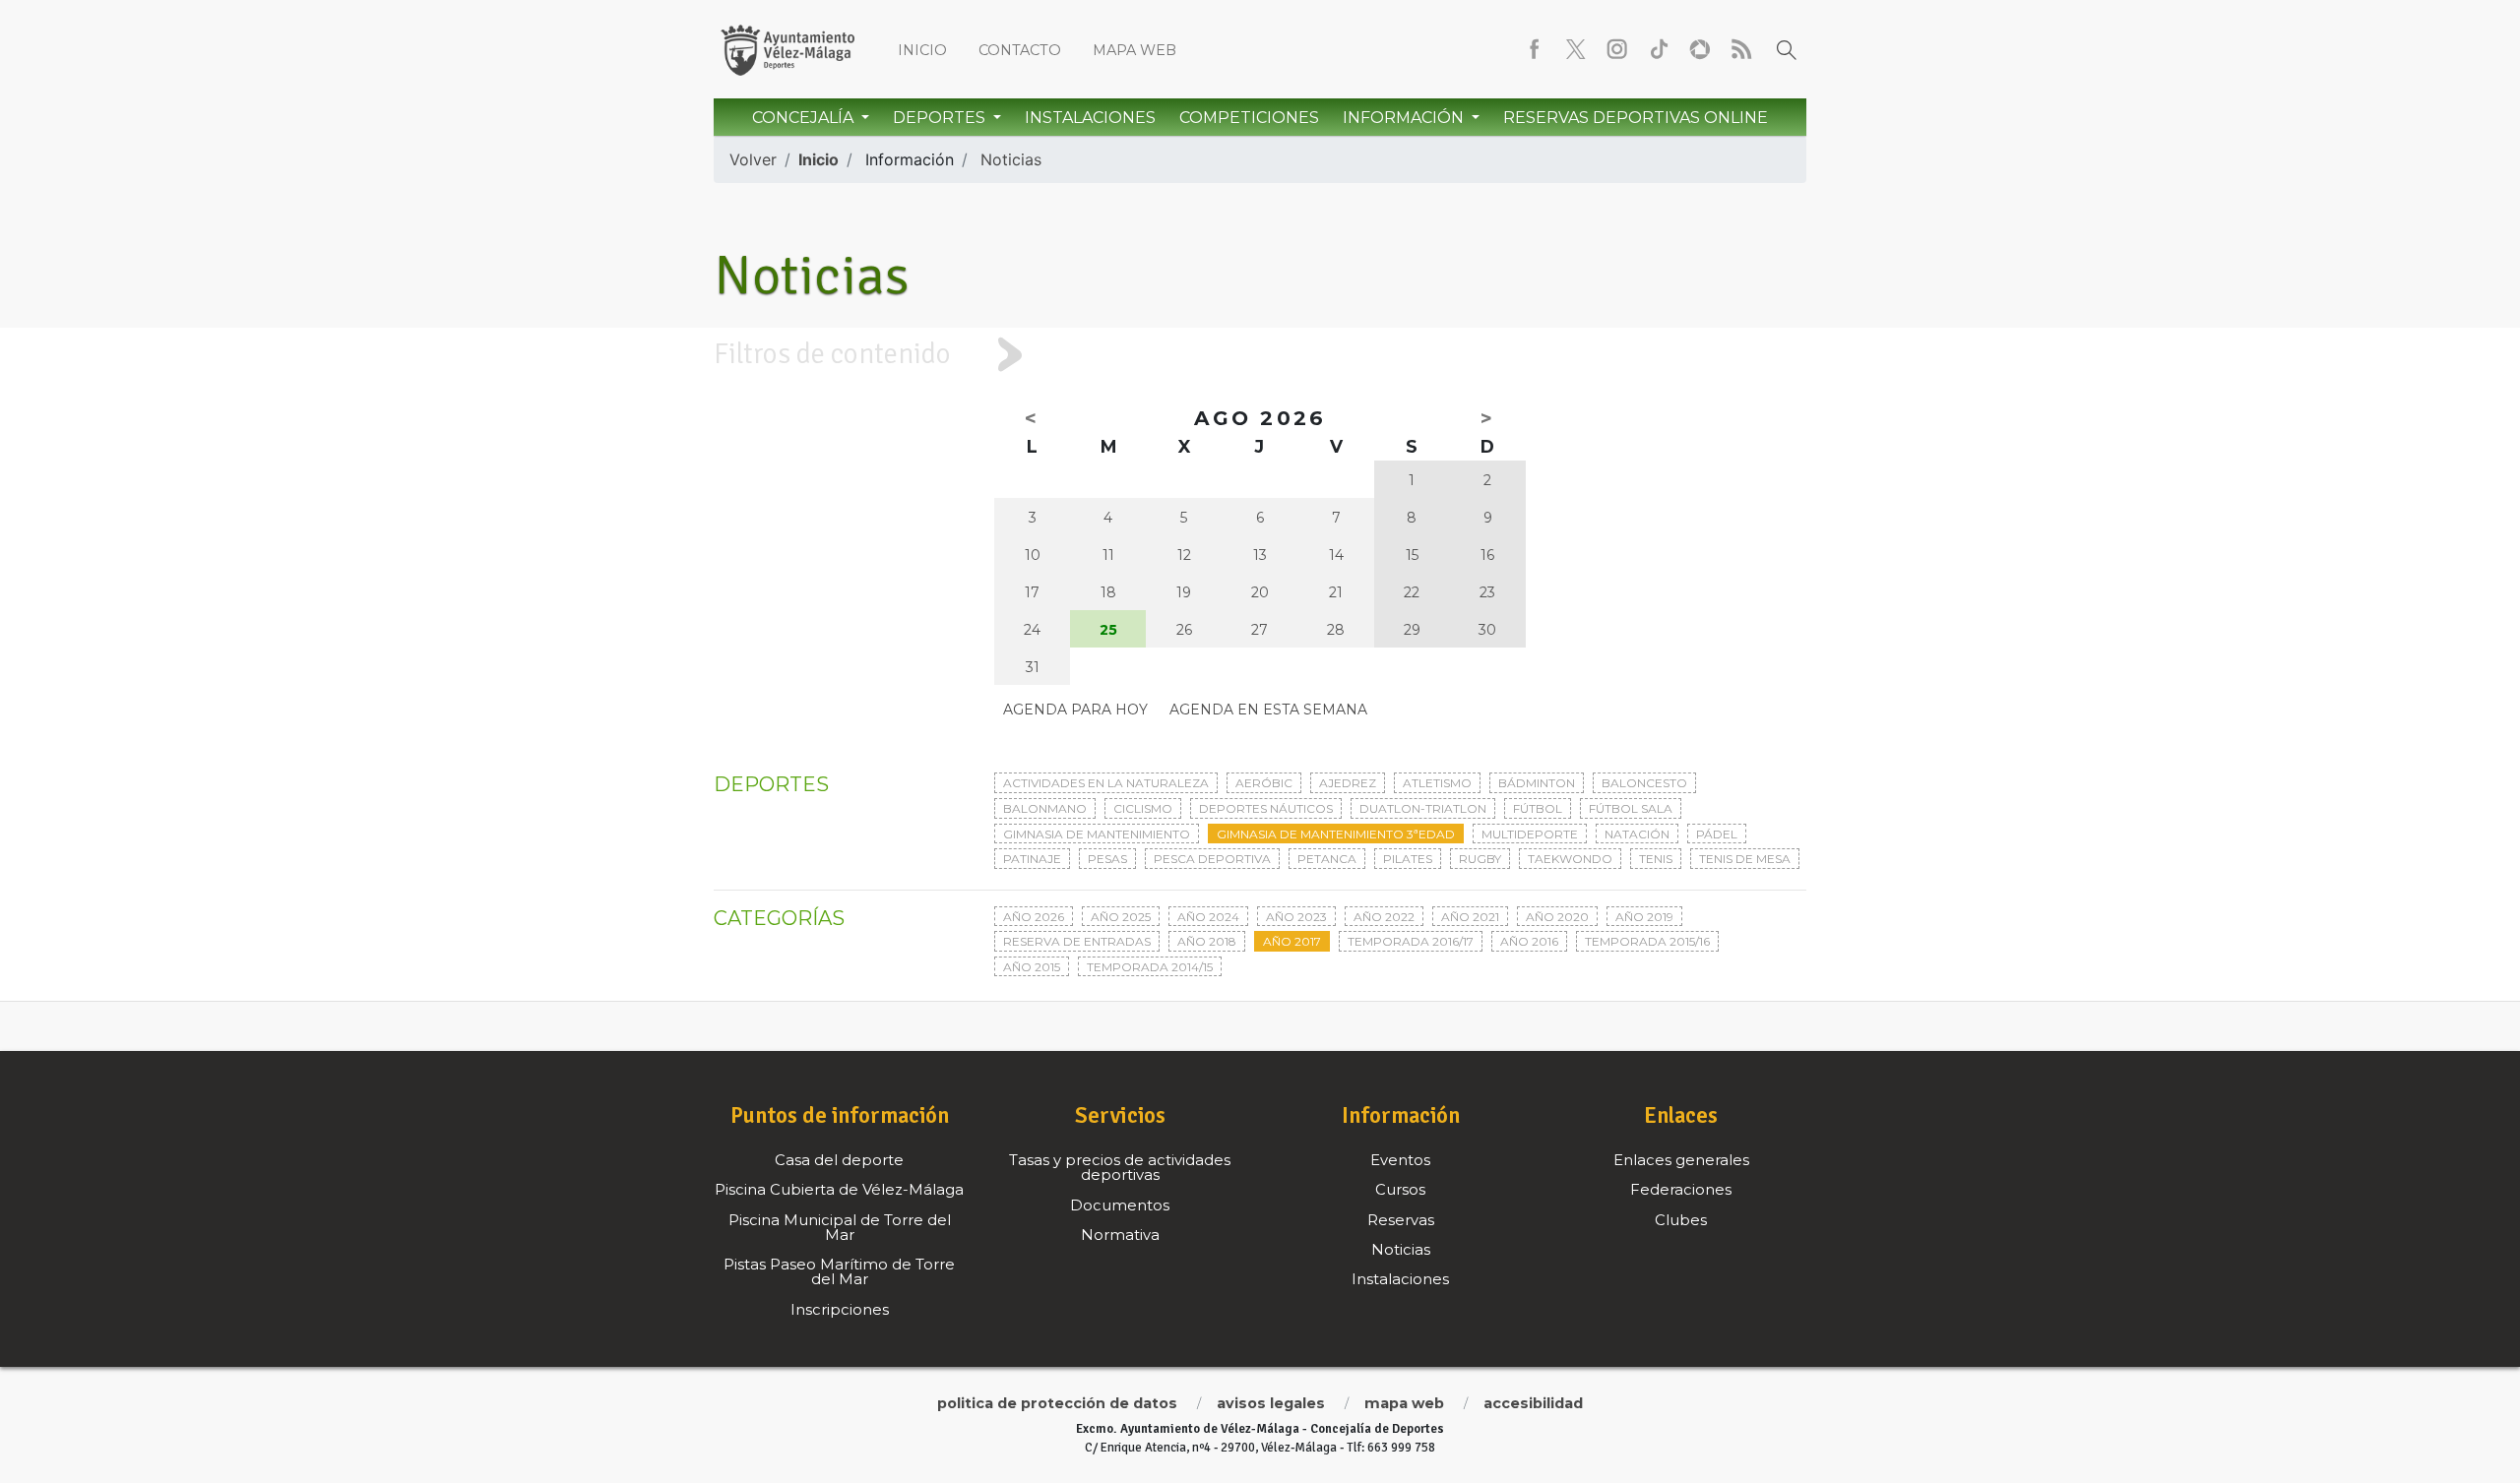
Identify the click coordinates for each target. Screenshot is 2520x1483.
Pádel (1717, 834)
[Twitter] (1576, 49)
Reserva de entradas (1077, 941)
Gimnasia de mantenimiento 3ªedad (1336, 834)
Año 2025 (1121, 917)
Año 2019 (1644, 917)
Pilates (1408, 859)
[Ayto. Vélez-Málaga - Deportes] (787, 49)
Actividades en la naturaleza (1106, 783)
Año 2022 (1384, 917)
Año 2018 (1207, 941)
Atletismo (1437, 783)
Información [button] (1405, 118)
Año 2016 (1529, 941)
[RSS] (1741, 49)
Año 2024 (1208, 917)
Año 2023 (1296, 917)
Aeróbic (1264, 783)
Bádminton (1537, 783)
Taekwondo (1570, 859)
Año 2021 (1470, 917)
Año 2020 (1557, 917)
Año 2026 (1034, 917)
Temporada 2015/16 (1647, 941)
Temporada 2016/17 (1411, 941)
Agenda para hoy (1075, 710)
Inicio (922, 50)
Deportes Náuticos (1266, 808)
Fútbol (1538, 808)
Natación (1637, 834)
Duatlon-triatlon (1423, 808)
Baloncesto (1644, 783)
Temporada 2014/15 (1150, 967)
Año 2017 (1292, 941)
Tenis (1656, 859)
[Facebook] (1535, 49)
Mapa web (1134, 50)
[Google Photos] (1700, 49)
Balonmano (1045, 808)
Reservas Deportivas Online (1636, 118)
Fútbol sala (1631, 808)
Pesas (1107, 859)
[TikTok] (1659, 49)
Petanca (1327, 859)
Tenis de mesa (1745, 859)
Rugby (1480, 859)
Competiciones (1249, 118)
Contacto (1020, 50)
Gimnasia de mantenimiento (1097, 834)
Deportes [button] (941, 118)
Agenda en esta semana (1268, 710)
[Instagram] (1617, 49)
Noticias (1011, 159)
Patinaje (1032, 859)
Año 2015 (1032, 967)
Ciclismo (1143, 808)
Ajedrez (1348, 783)
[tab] (1260, 354)
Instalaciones (1090, 118)
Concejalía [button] (805, 118)
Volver (753, 159)
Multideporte (1530, 834)
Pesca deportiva (1212, 859)
